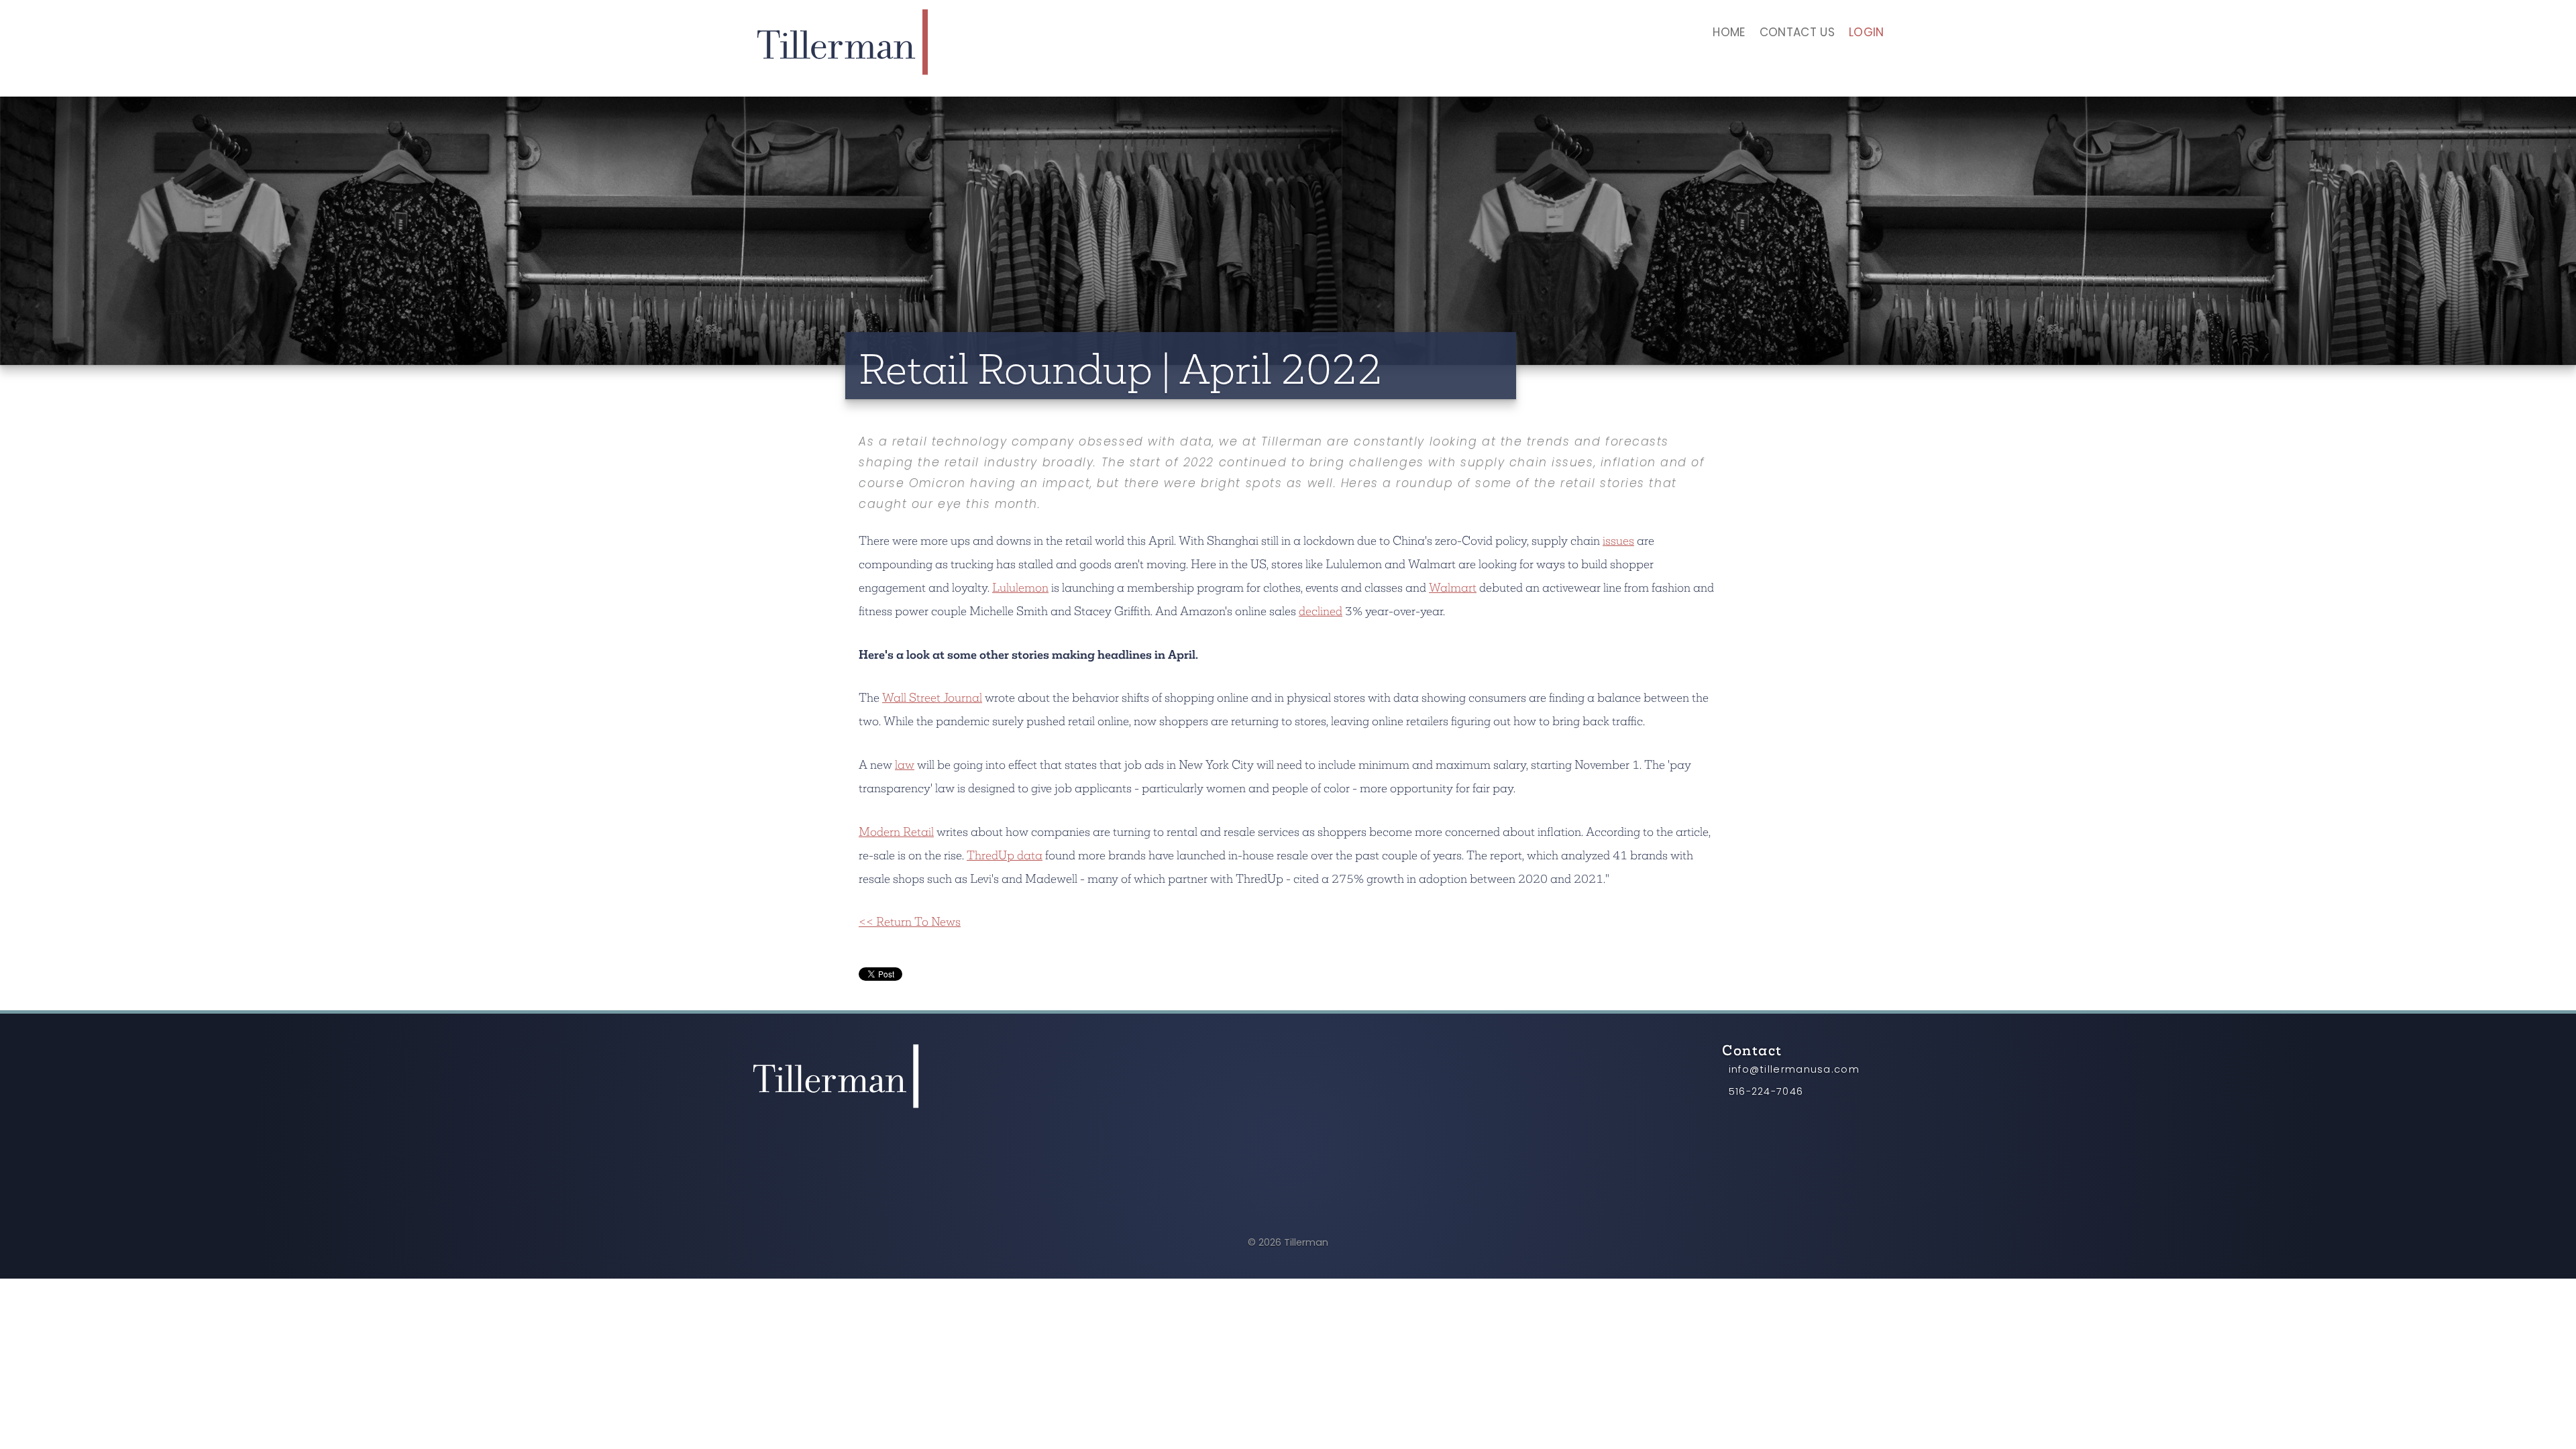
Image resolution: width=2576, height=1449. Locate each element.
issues (1618, 540)
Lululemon (1020, 587)
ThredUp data (1005, 855)
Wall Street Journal (932, 697)
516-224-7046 (1766, 1092)
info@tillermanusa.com (1794, 1070)
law (905, 764)
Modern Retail (896, 831)
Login (1867, 34)
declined (1321, 611)
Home (1729, 34)
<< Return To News (910, 921)
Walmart (1453, 587)
